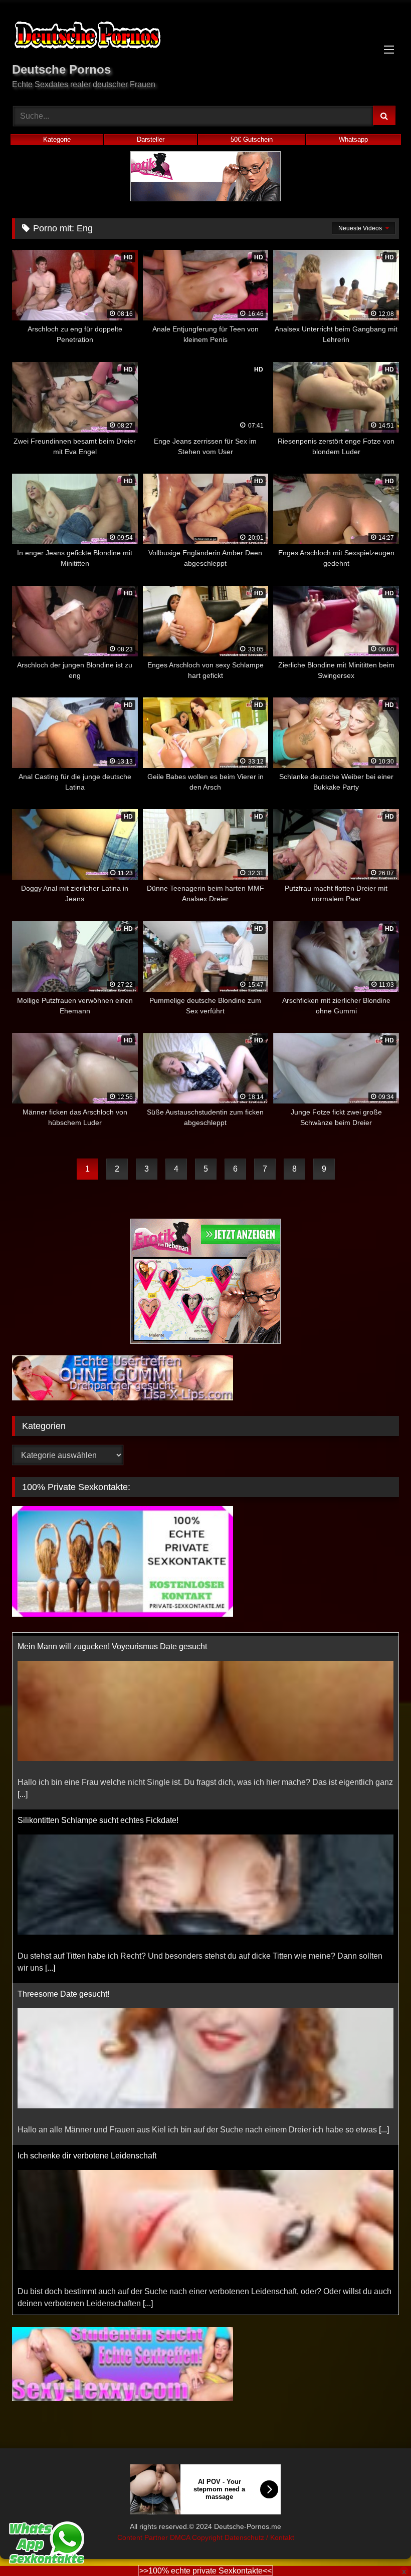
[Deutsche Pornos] (205, 37)
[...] (23, 1791)
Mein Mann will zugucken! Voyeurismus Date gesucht (112, 1643)
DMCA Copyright (197, 2537)
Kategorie (57, 139)
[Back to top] (380, 2546)
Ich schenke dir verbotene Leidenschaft (87, 2153)
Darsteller (151, 139)
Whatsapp (353, 139)
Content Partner (144, 2537)
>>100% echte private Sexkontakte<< (205, 2571)
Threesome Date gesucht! (63, 1991)
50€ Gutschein (252, 139)
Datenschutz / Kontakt (259, 2537)
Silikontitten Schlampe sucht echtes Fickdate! (98, 1817)
